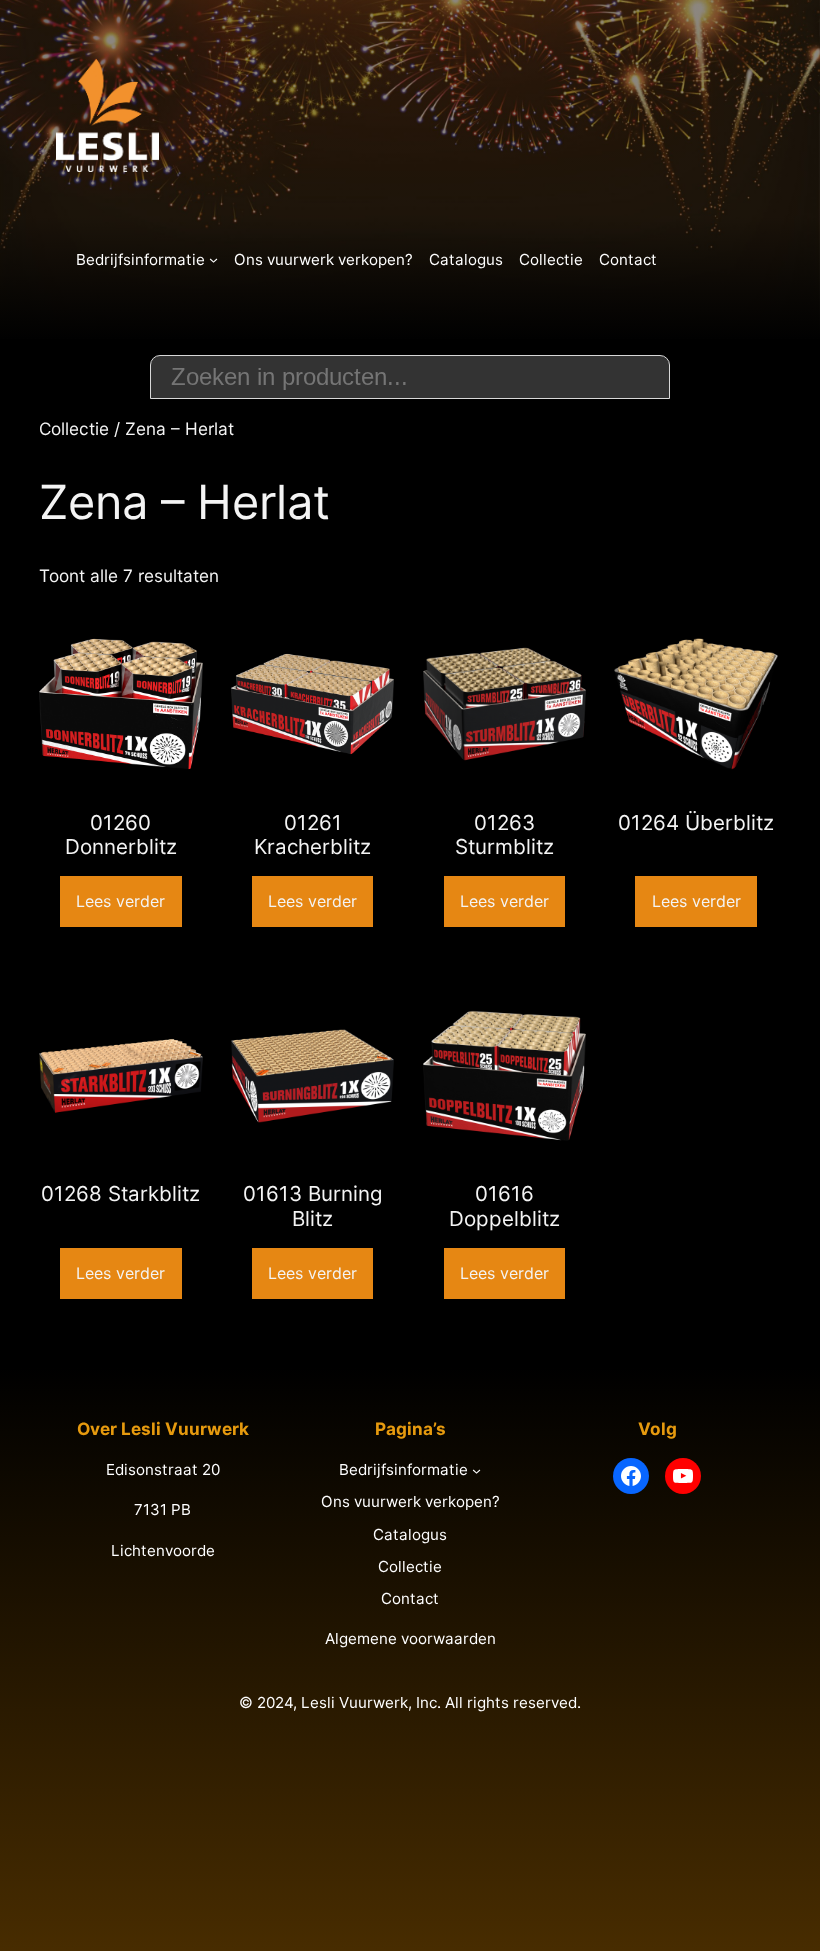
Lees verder (120, 901)
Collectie (74, 428)
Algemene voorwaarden (410, 1638)
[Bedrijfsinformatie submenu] (213, 259)
